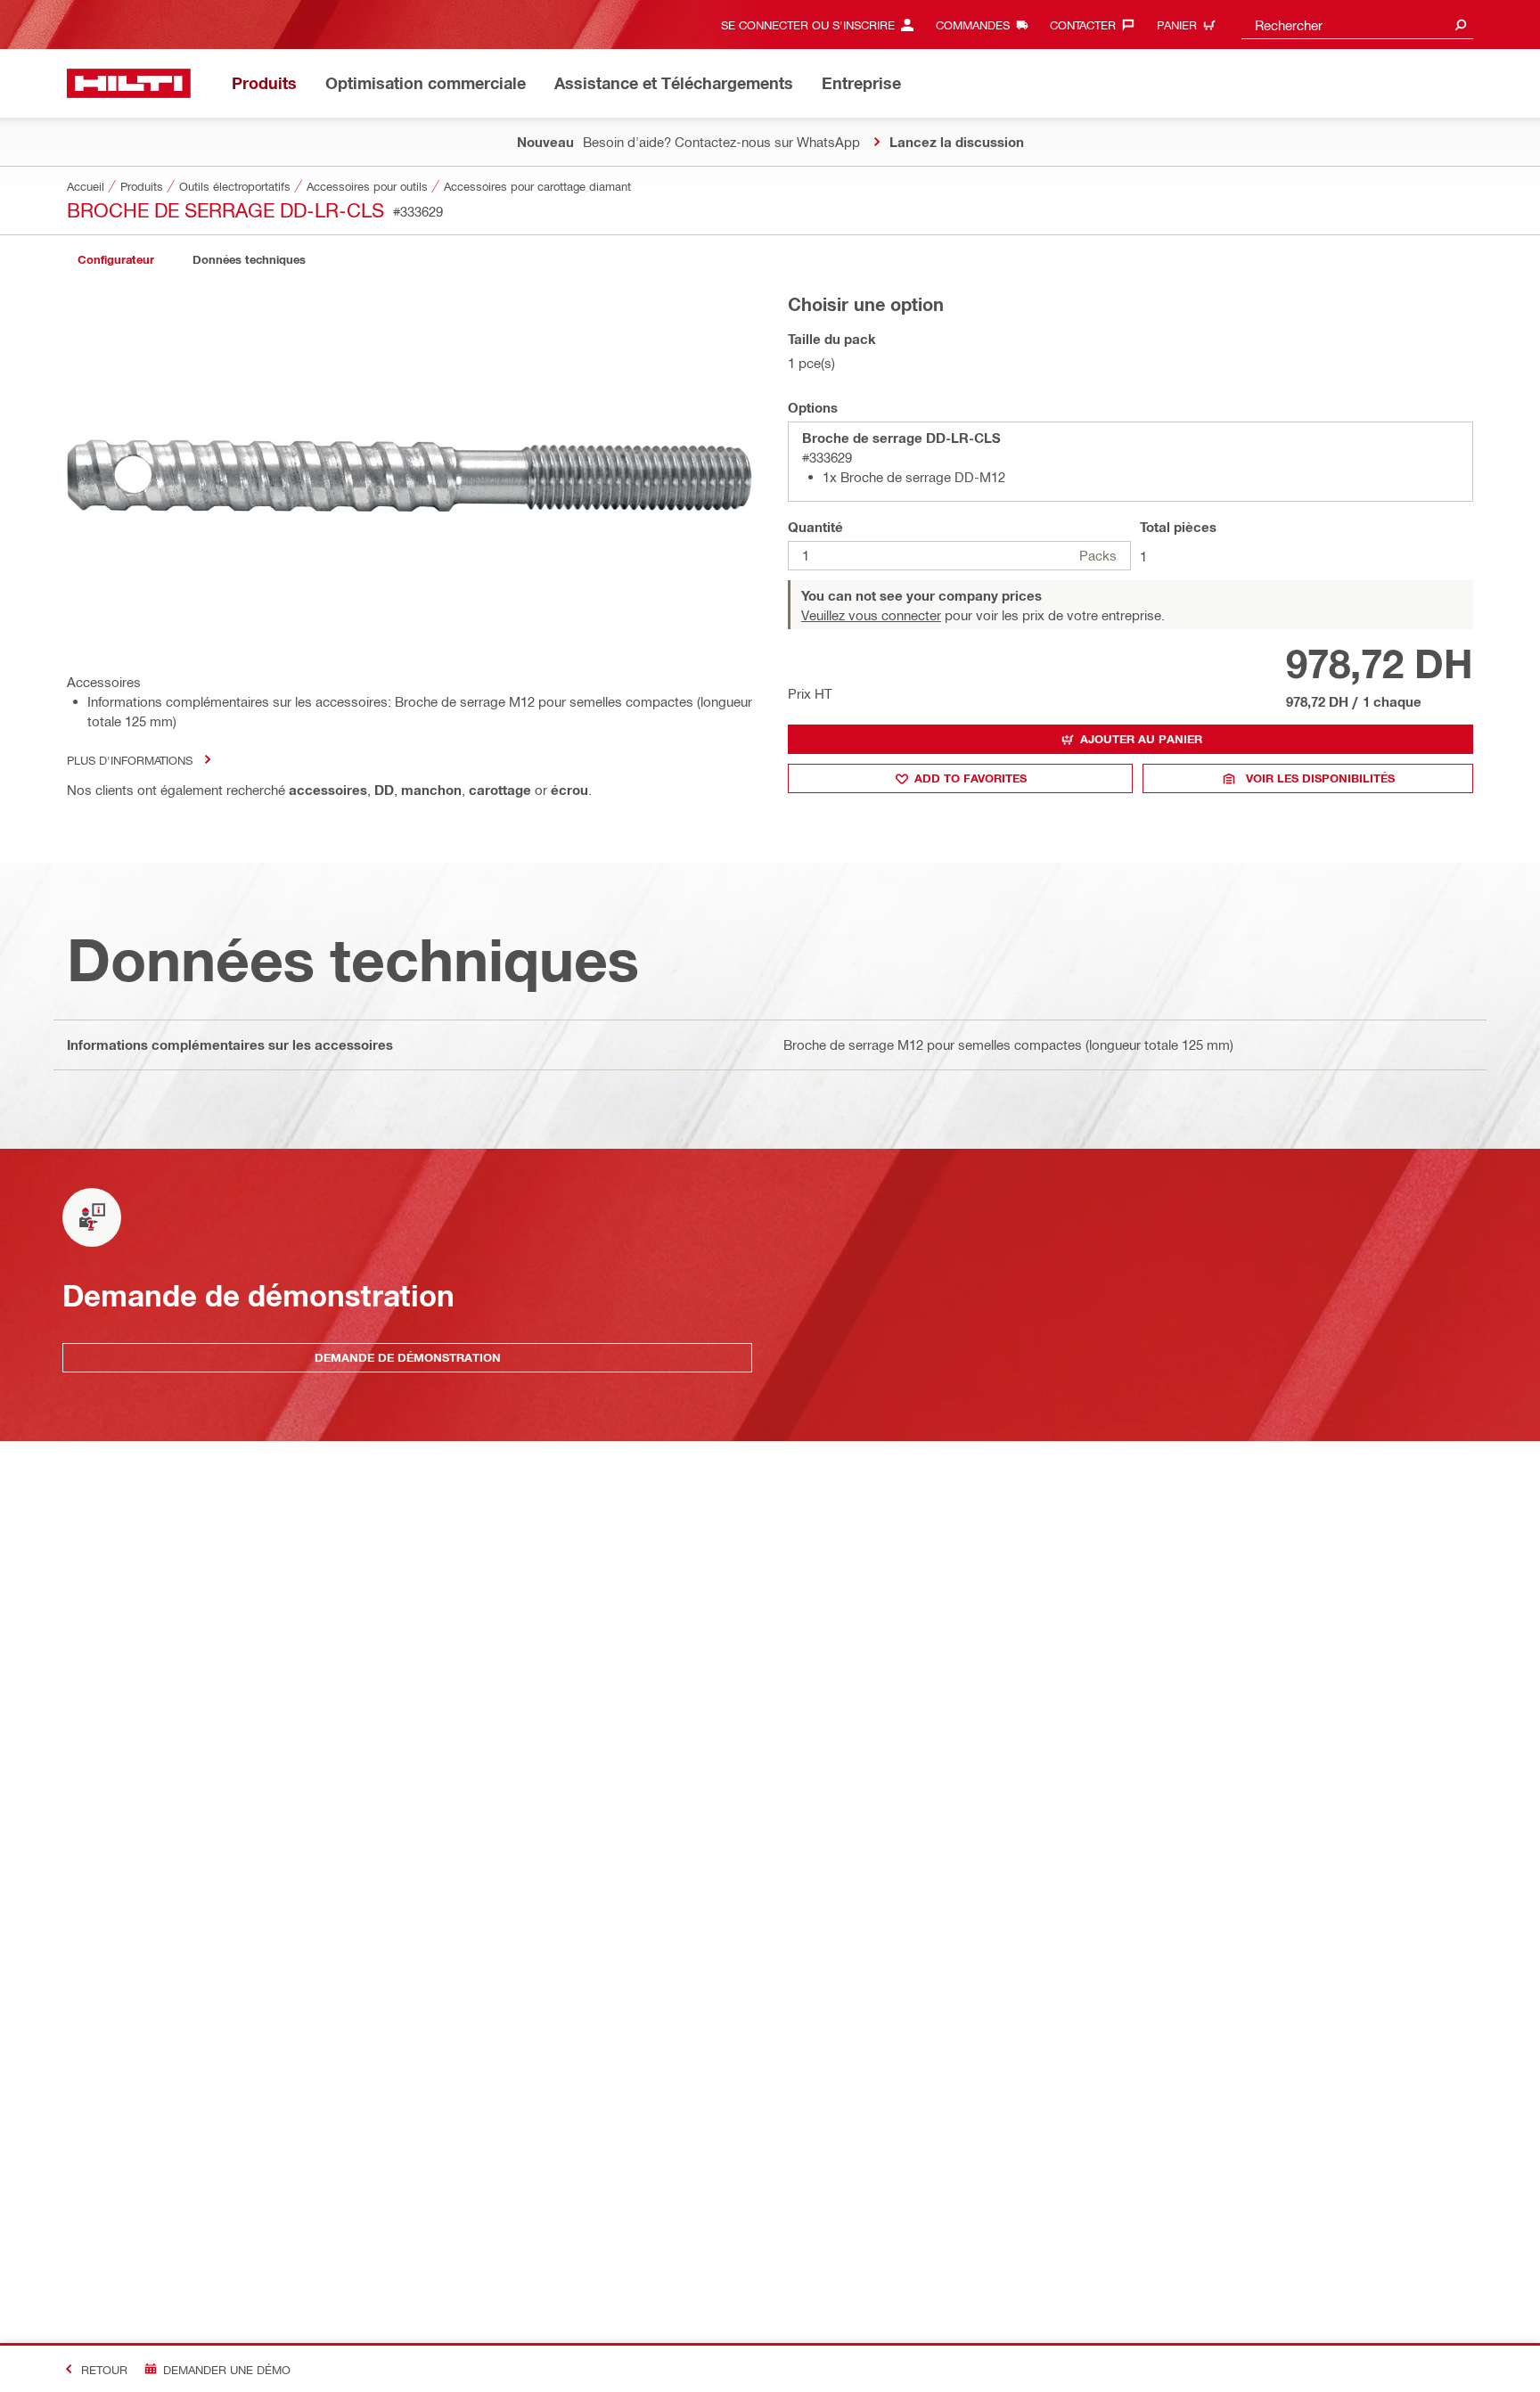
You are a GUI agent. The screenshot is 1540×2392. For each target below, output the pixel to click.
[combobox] (1357, 25)
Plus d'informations (130, 760)
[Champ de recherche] (1461, 25)
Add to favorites (971, 778)
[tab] (116, 260)
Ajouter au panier (1141, 739)
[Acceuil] (129, 83)
